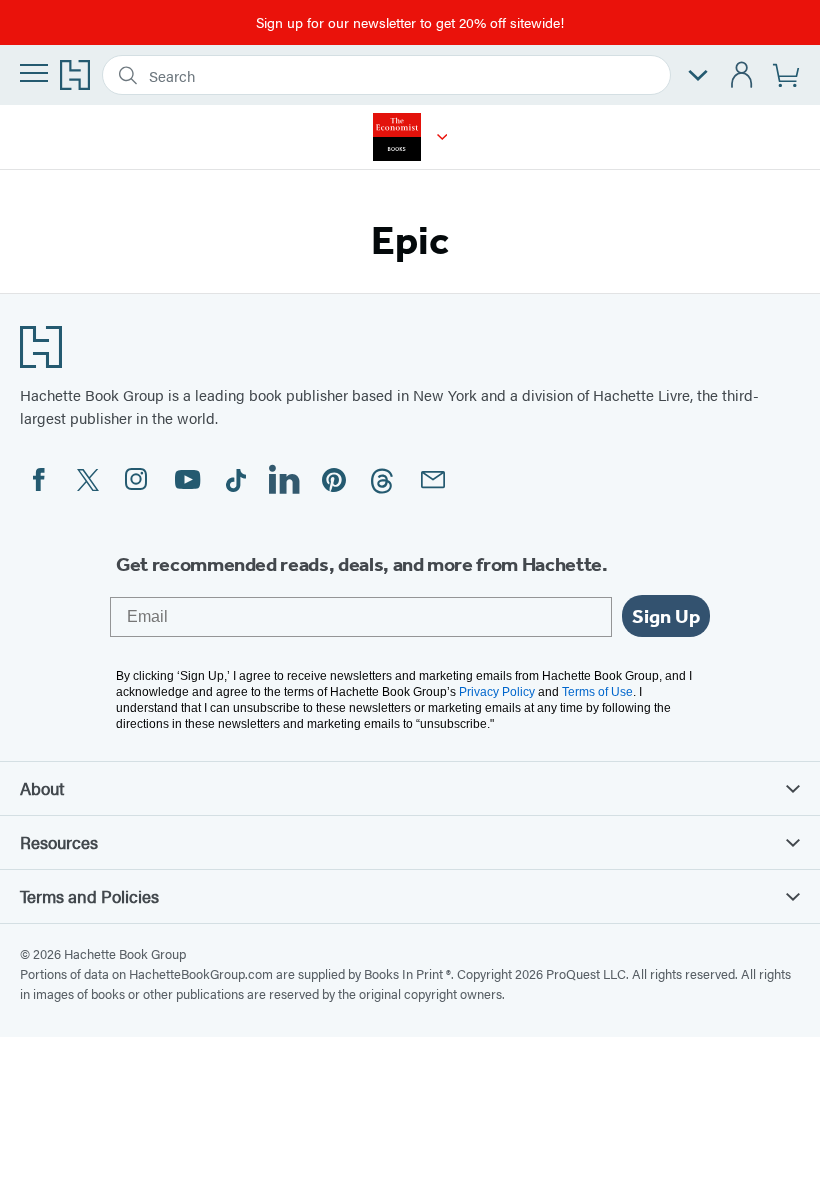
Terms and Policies (89, 896)
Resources (59, 842)
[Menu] (34, 73)
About (42, 788)
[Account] (742, 75)
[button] (442, 137)
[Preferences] (698, 75)
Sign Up (666, 616)
